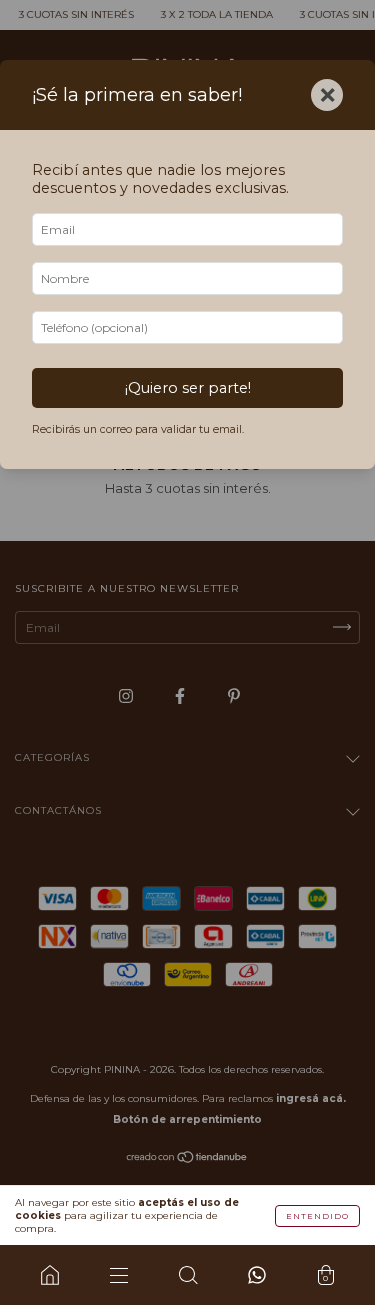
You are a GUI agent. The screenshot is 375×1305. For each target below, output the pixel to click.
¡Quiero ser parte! (188, 388)
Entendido (317, 1216)
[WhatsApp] (256, 1275)
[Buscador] (187, 1275)
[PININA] (49, 1275)
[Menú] (118, 1275)
